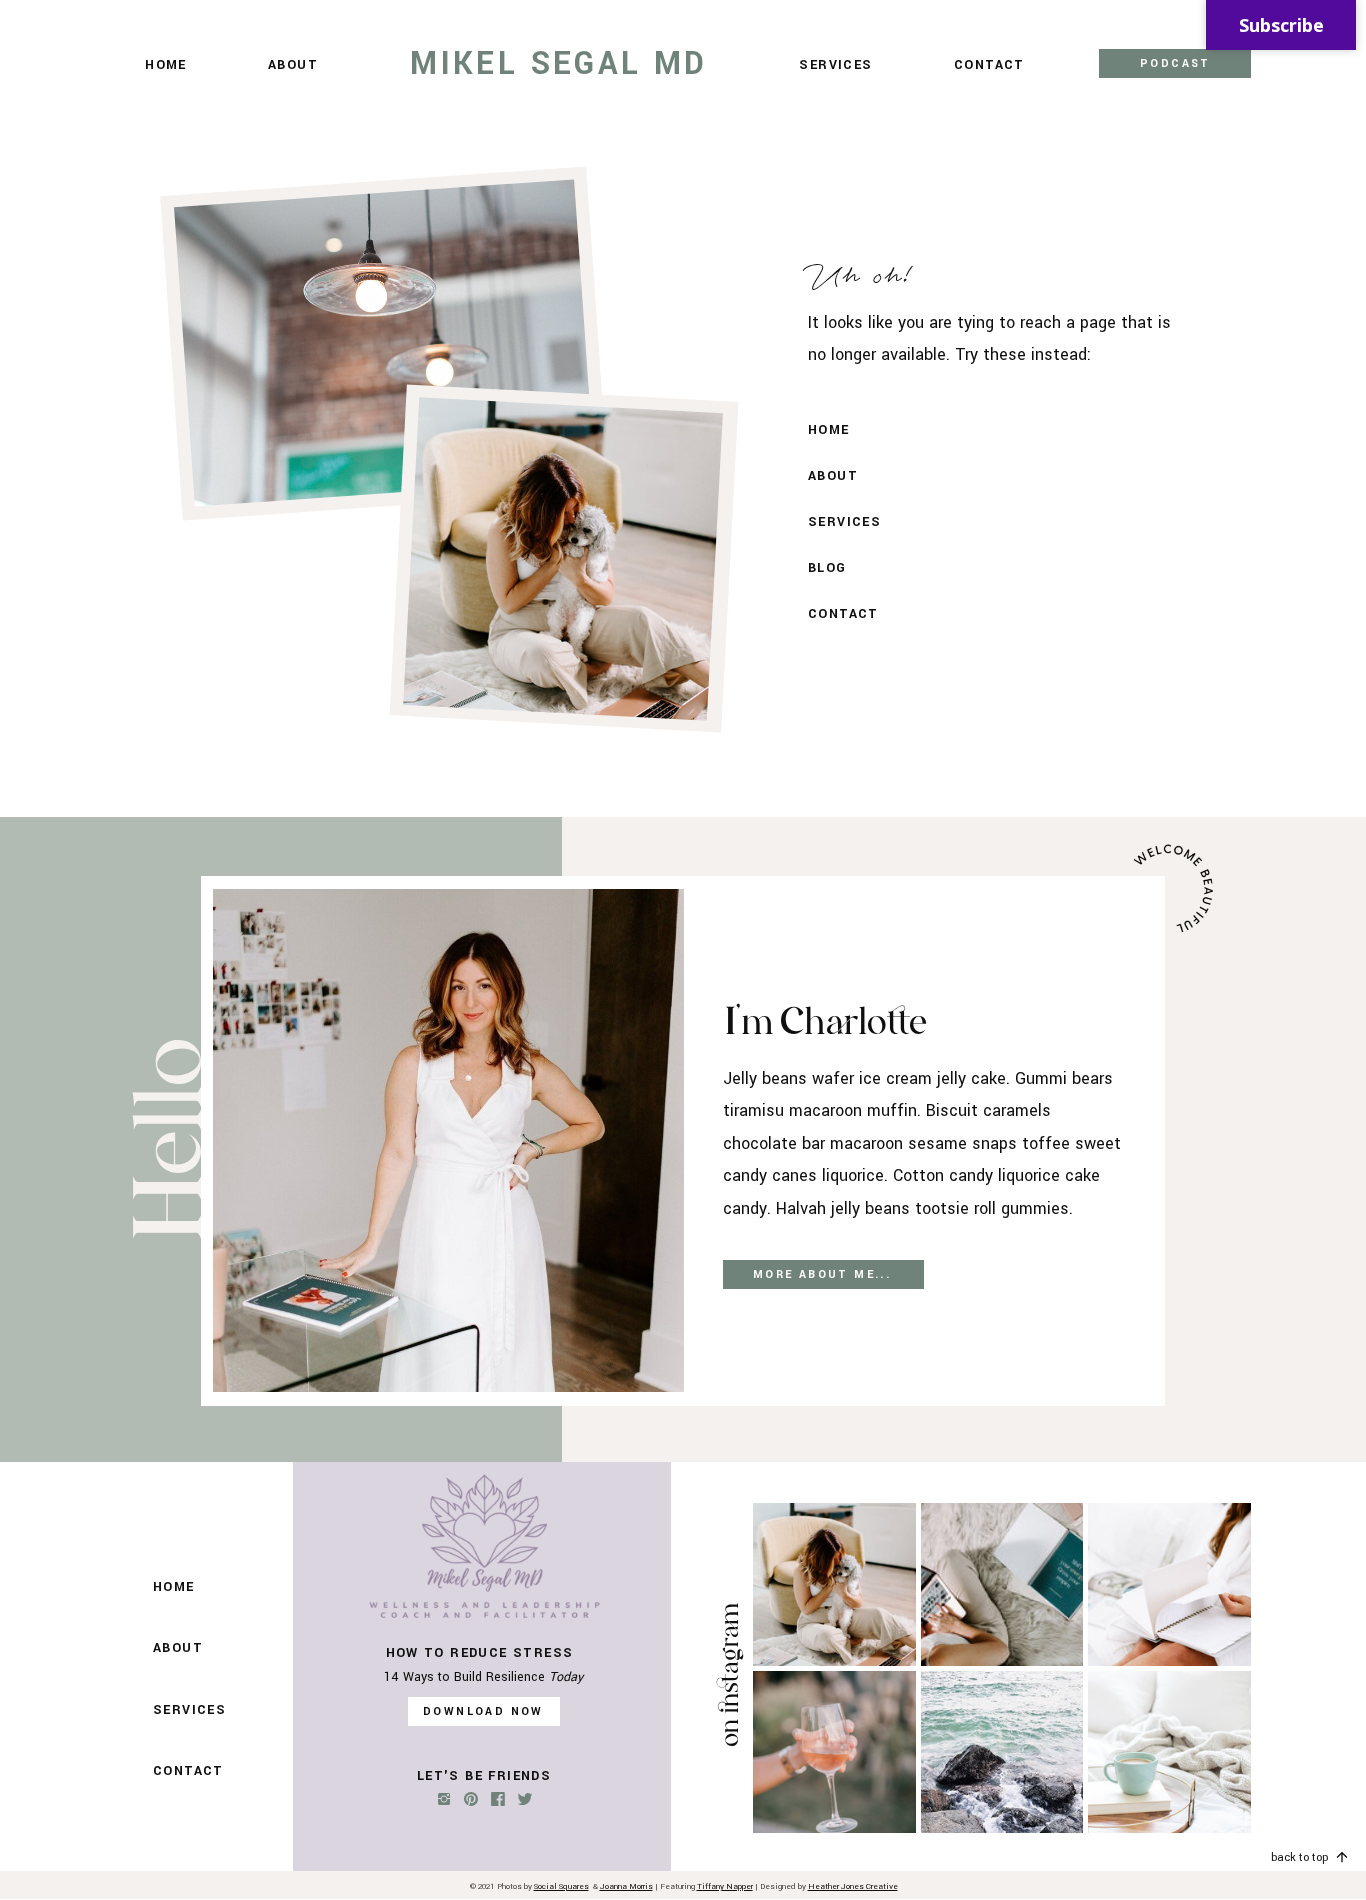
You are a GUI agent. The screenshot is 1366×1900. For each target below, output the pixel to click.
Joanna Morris (626, 1886)
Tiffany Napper (725, 1886)
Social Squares (561, 1886)
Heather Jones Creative (853, 1886)
